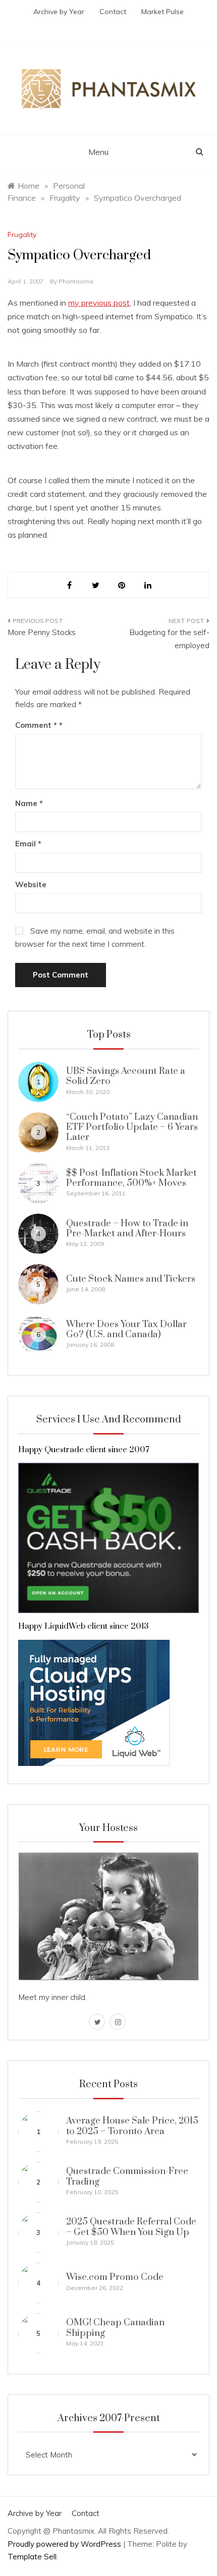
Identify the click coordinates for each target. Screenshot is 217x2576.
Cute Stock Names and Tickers (131, 1279)
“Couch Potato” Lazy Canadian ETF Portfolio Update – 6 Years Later (132, 1127)
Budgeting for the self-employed (169, 639)
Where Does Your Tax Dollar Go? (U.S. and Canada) (126, 1329)
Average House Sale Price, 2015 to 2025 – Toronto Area (132, 2126)
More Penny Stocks (42, 632)
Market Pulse (162, 12)
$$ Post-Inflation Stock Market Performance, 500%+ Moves (131, 1178)
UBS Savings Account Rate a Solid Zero (126, 1076)
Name (29, 803)
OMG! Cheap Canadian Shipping (115, 2328)
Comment (36, 725)
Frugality (22, 235)
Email (28, 844)
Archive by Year (59, 12)
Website (31, 884)
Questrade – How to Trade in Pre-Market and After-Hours (127, 1228)
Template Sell (32, 2557)
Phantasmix (76, 281)
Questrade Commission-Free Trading (127, 2176)
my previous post (99, 303)
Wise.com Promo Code (115, 2277)
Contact (113, 12)
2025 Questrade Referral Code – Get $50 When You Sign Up (131, 2227)
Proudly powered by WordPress (65, 2544)
